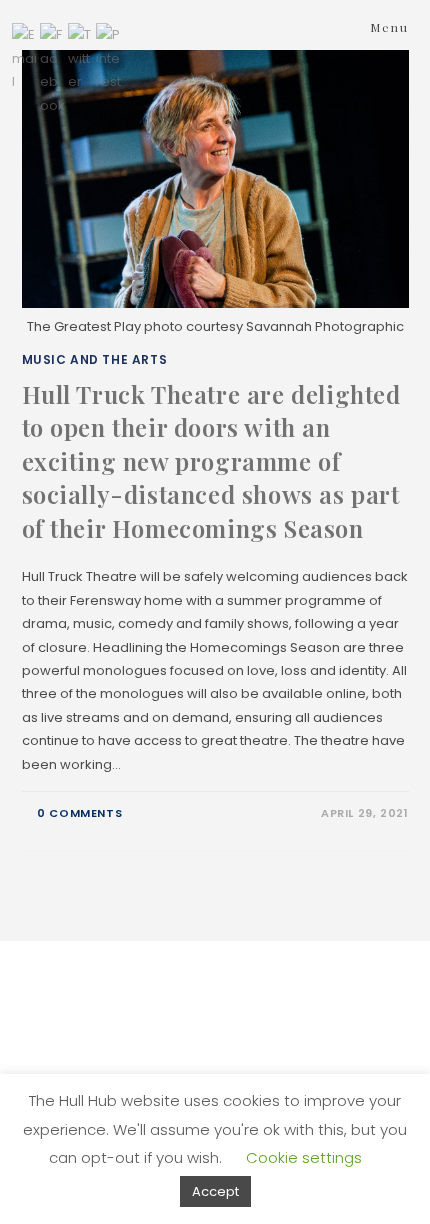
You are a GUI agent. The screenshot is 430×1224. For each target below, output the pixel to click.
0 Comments (79, 813)
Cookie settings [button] (304, 1157)
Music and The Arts (95, 359)
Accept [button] (215, 1191)
